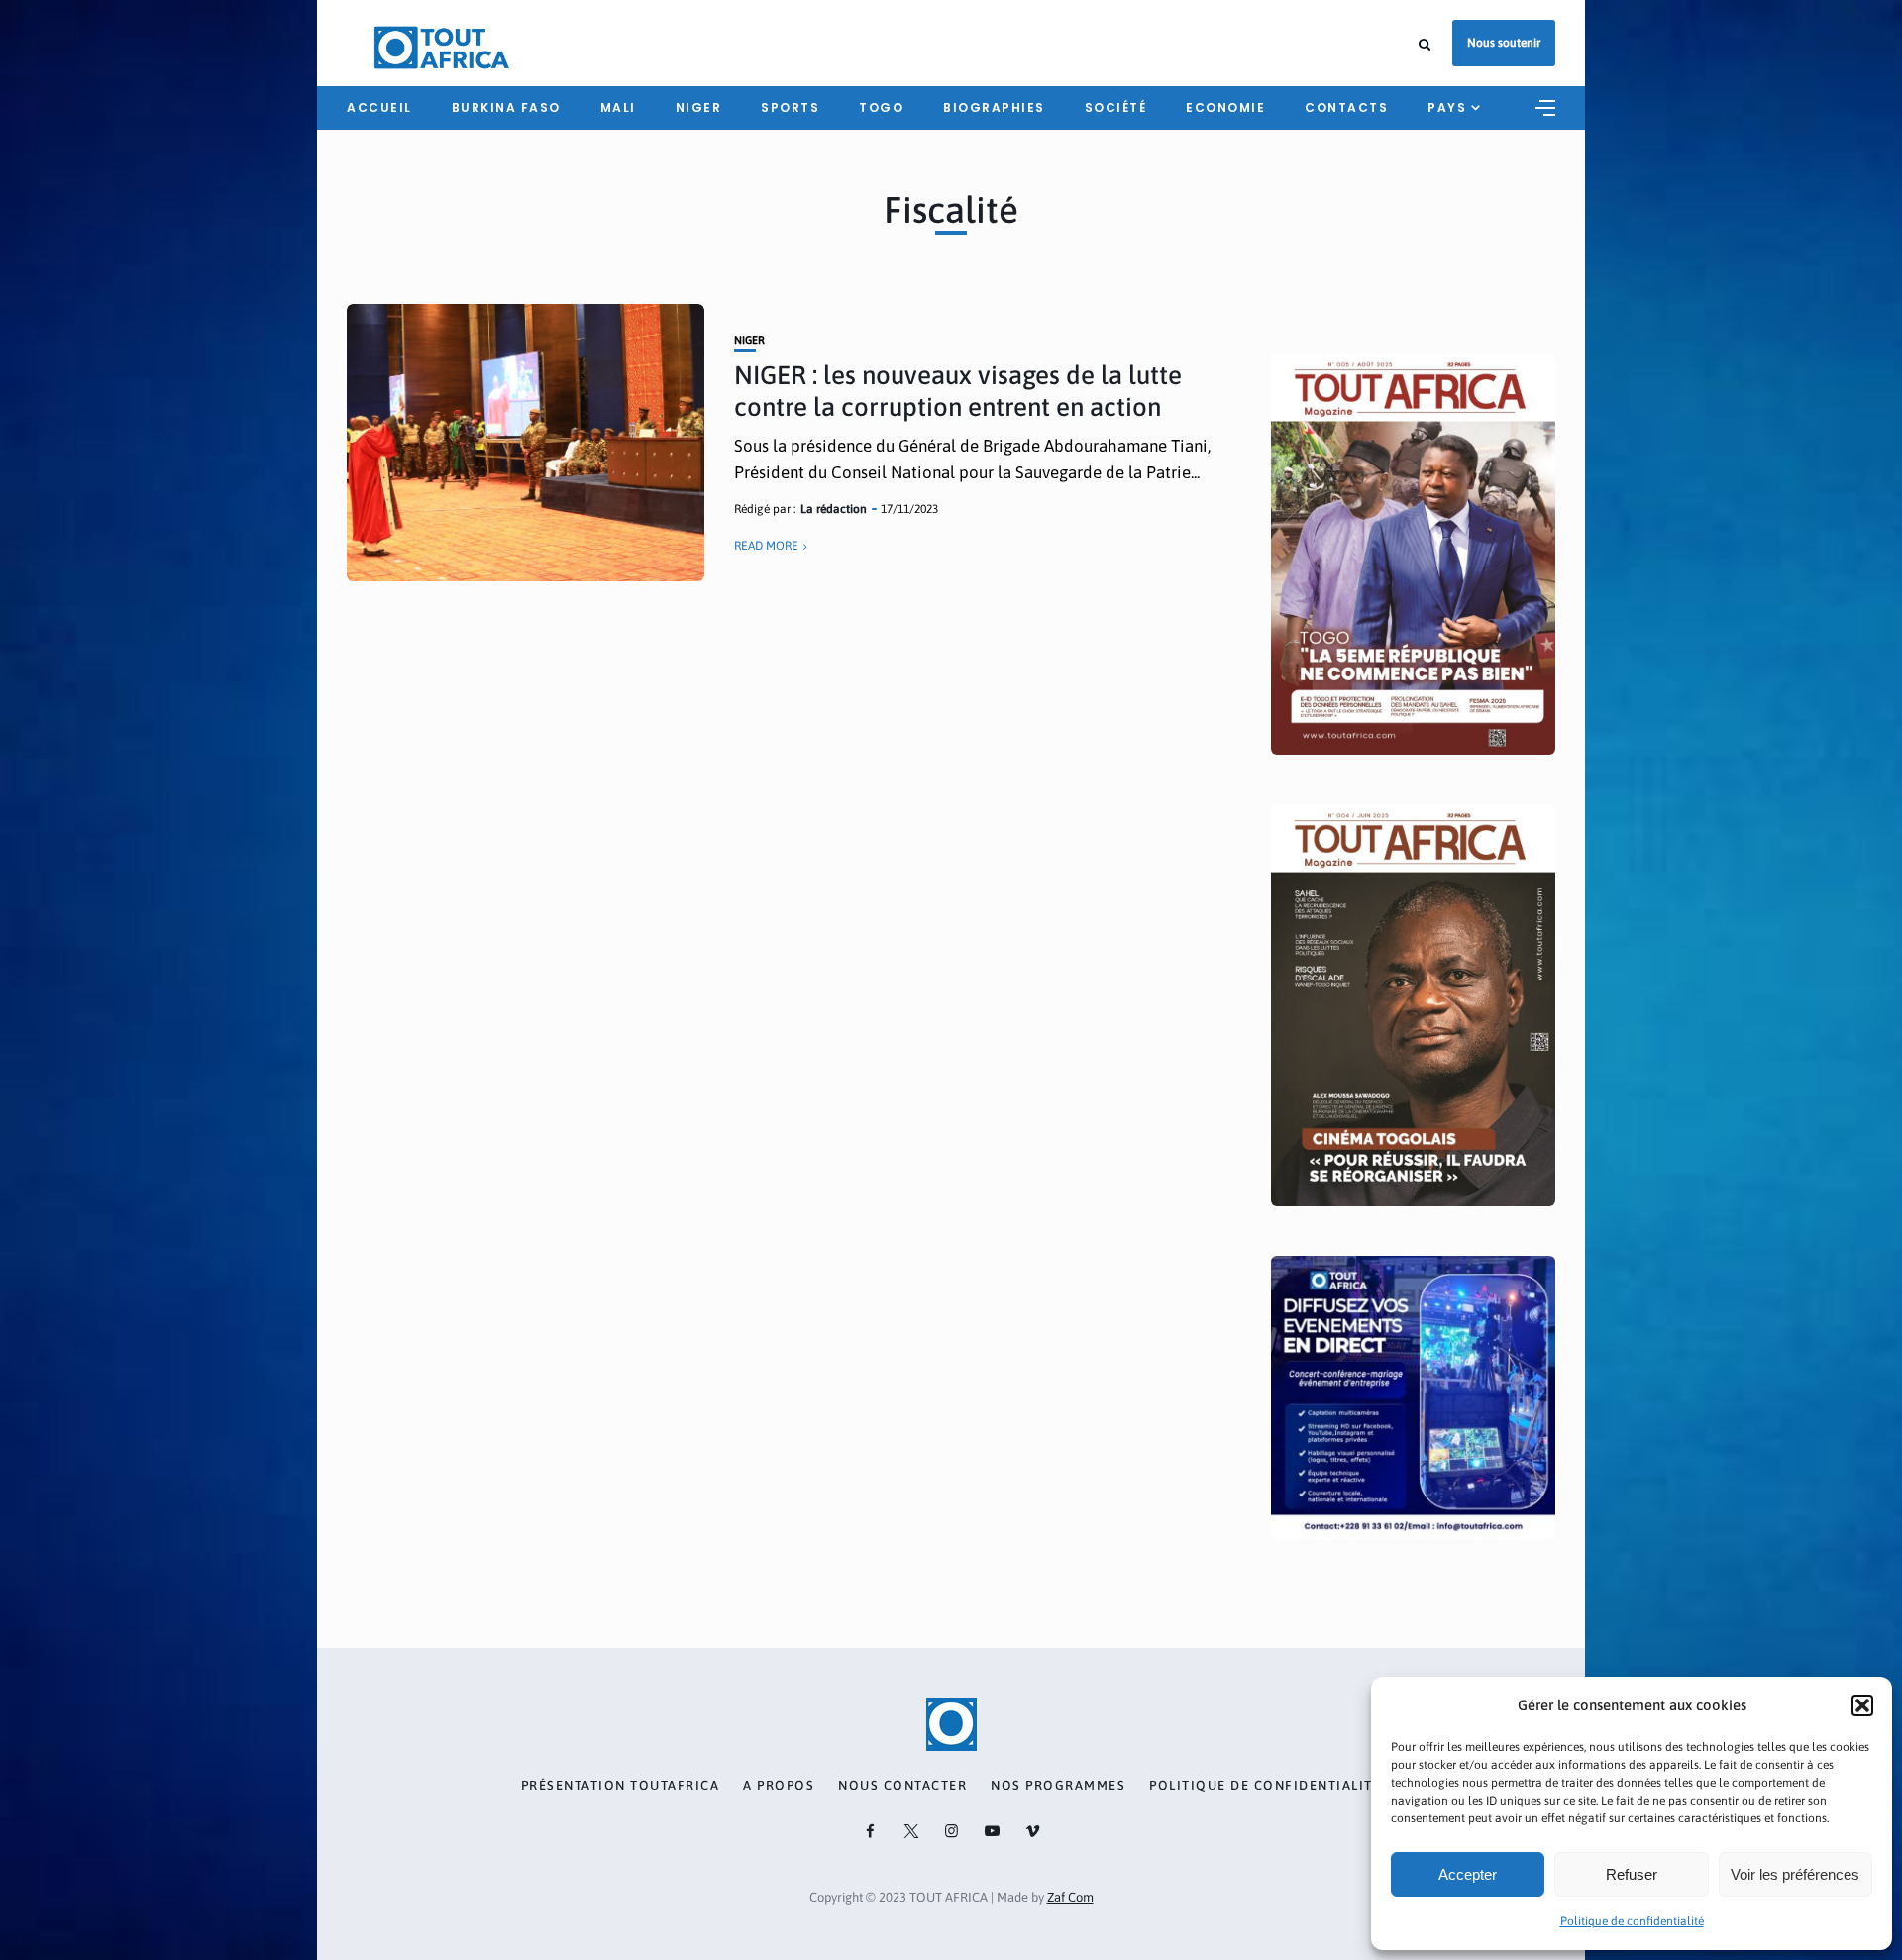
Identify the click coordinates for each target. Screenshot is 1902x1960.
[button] (1862, 1705)
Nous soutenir (1504, 43)
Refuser (1632, 1874)
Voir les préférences (1795, 1874)
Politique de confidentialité (1632, 1921)
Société (1116, 107)
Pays (1447, 107)
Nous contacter (902, 1786)
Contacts (1346, 107)
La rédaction (834, 509)
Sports (790, 107)
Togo (881, 107)
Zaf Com (1070, 1897)
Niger (699, 107)
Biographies (994, 107)
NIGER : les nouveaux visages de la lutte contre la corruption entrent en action (958, 391)
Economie (1225, 107)
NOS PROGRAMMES (1058, 1786)
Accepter (1468, 1874)
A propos (779, 1786)
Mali (618, 107)
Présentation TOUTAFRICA (621, 1786)
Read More (766, 546)
